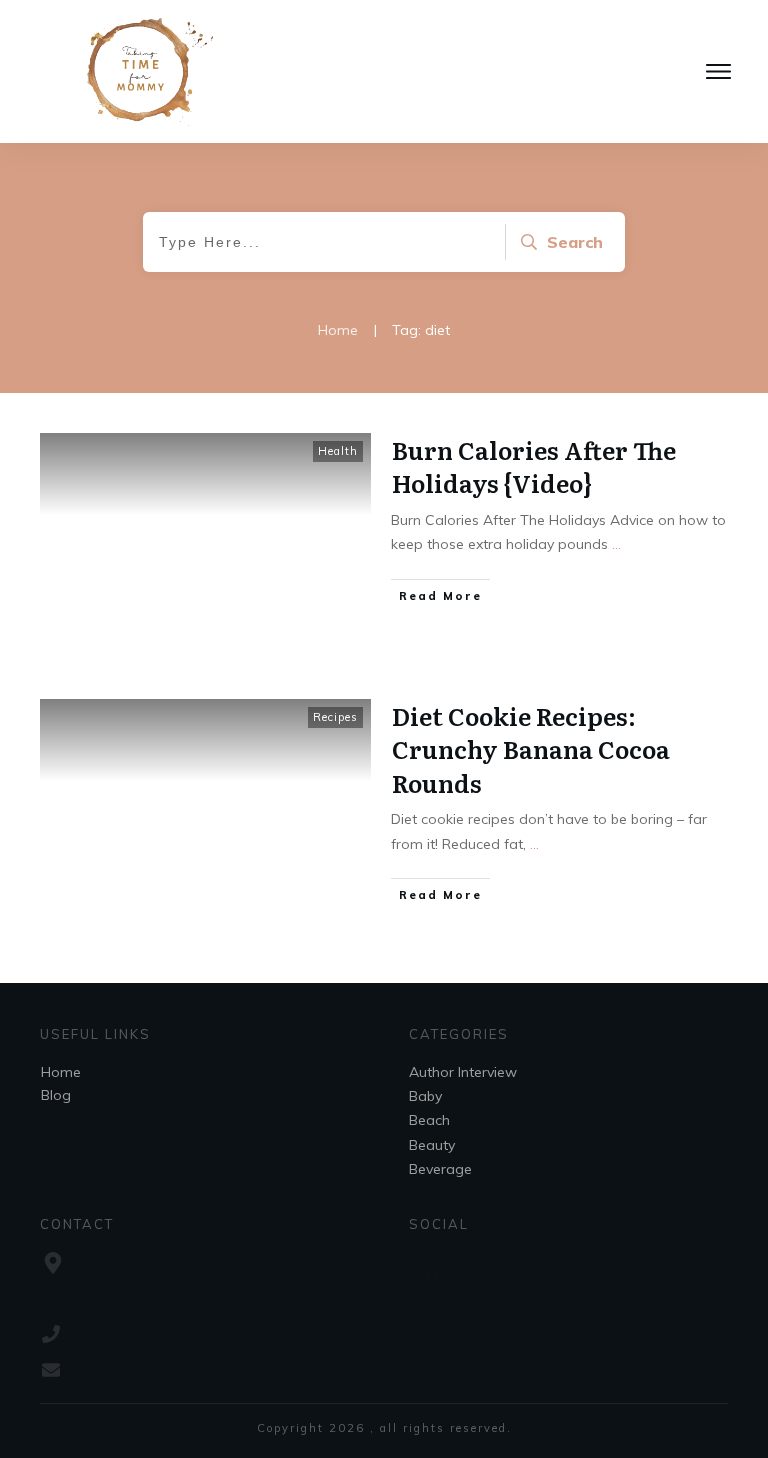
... (616, 544)
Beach (429, 1120)
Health (338, 451)
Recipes (335, 717)
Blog (56, 1095)
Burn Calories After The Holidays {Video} (534, 466)
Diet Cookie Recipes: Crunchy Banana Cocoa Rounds (531, 749)
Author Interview (463, 1072)
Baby (425, 1096)
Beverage (440, 1169)
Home (61, 1072)
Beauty (432, 1145)
